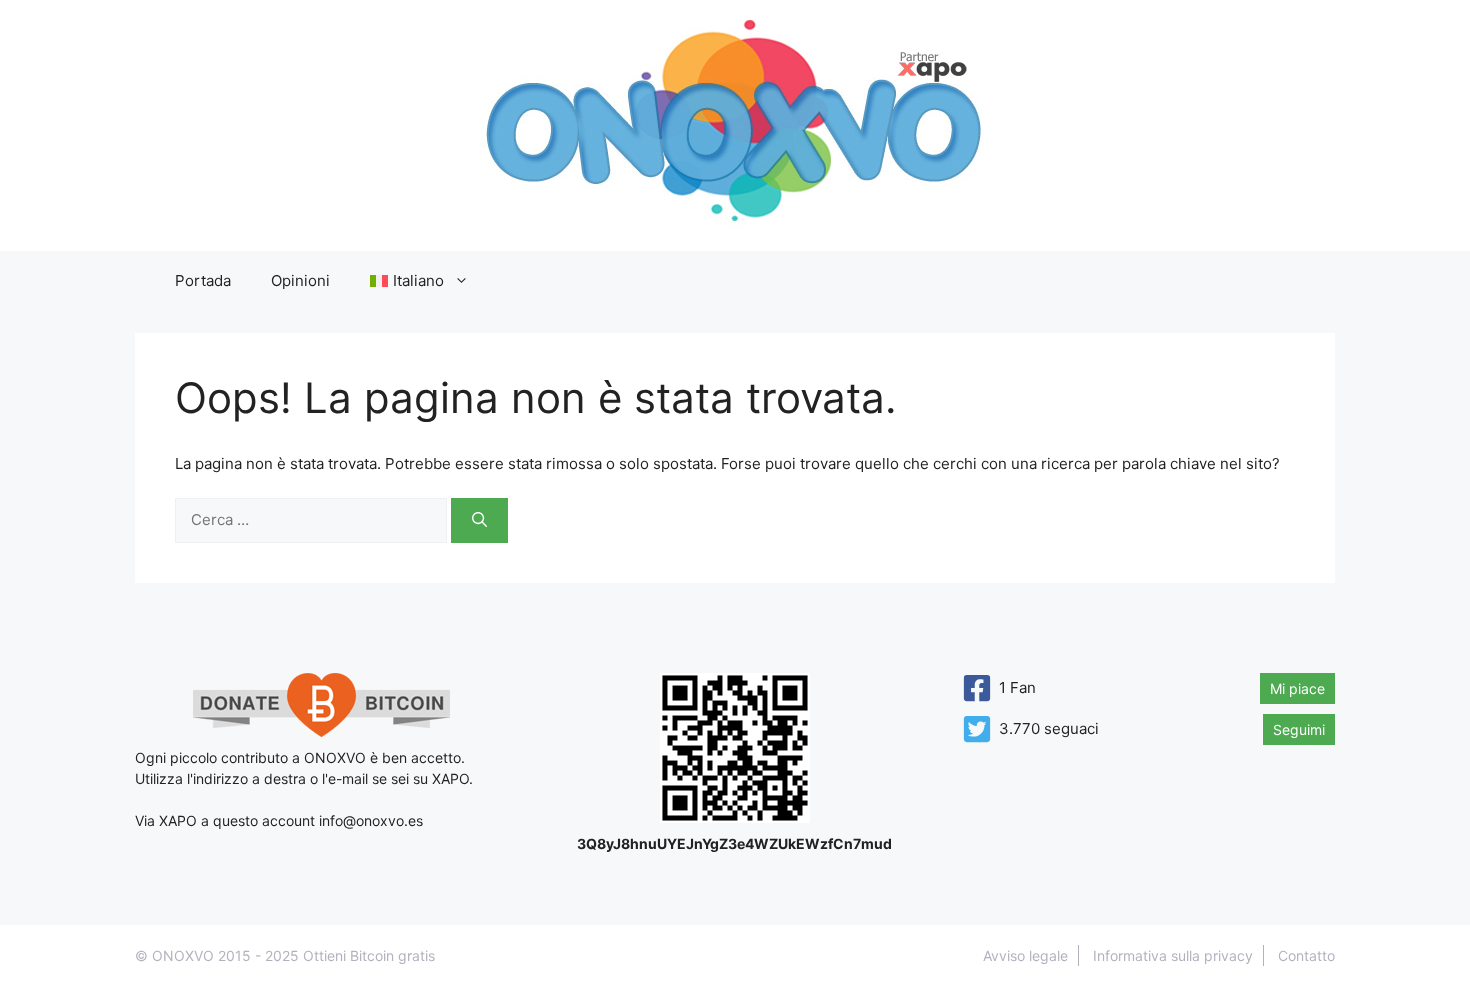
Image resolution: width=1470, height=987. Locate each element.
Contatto (1306, 955)
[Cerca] (479, 520)
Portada (203, 280)
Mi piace (1297, 688)
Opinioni (300, 280)
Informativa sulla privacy (1173, 955)
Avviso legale (1025, 955)
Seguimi (1299, 729)
